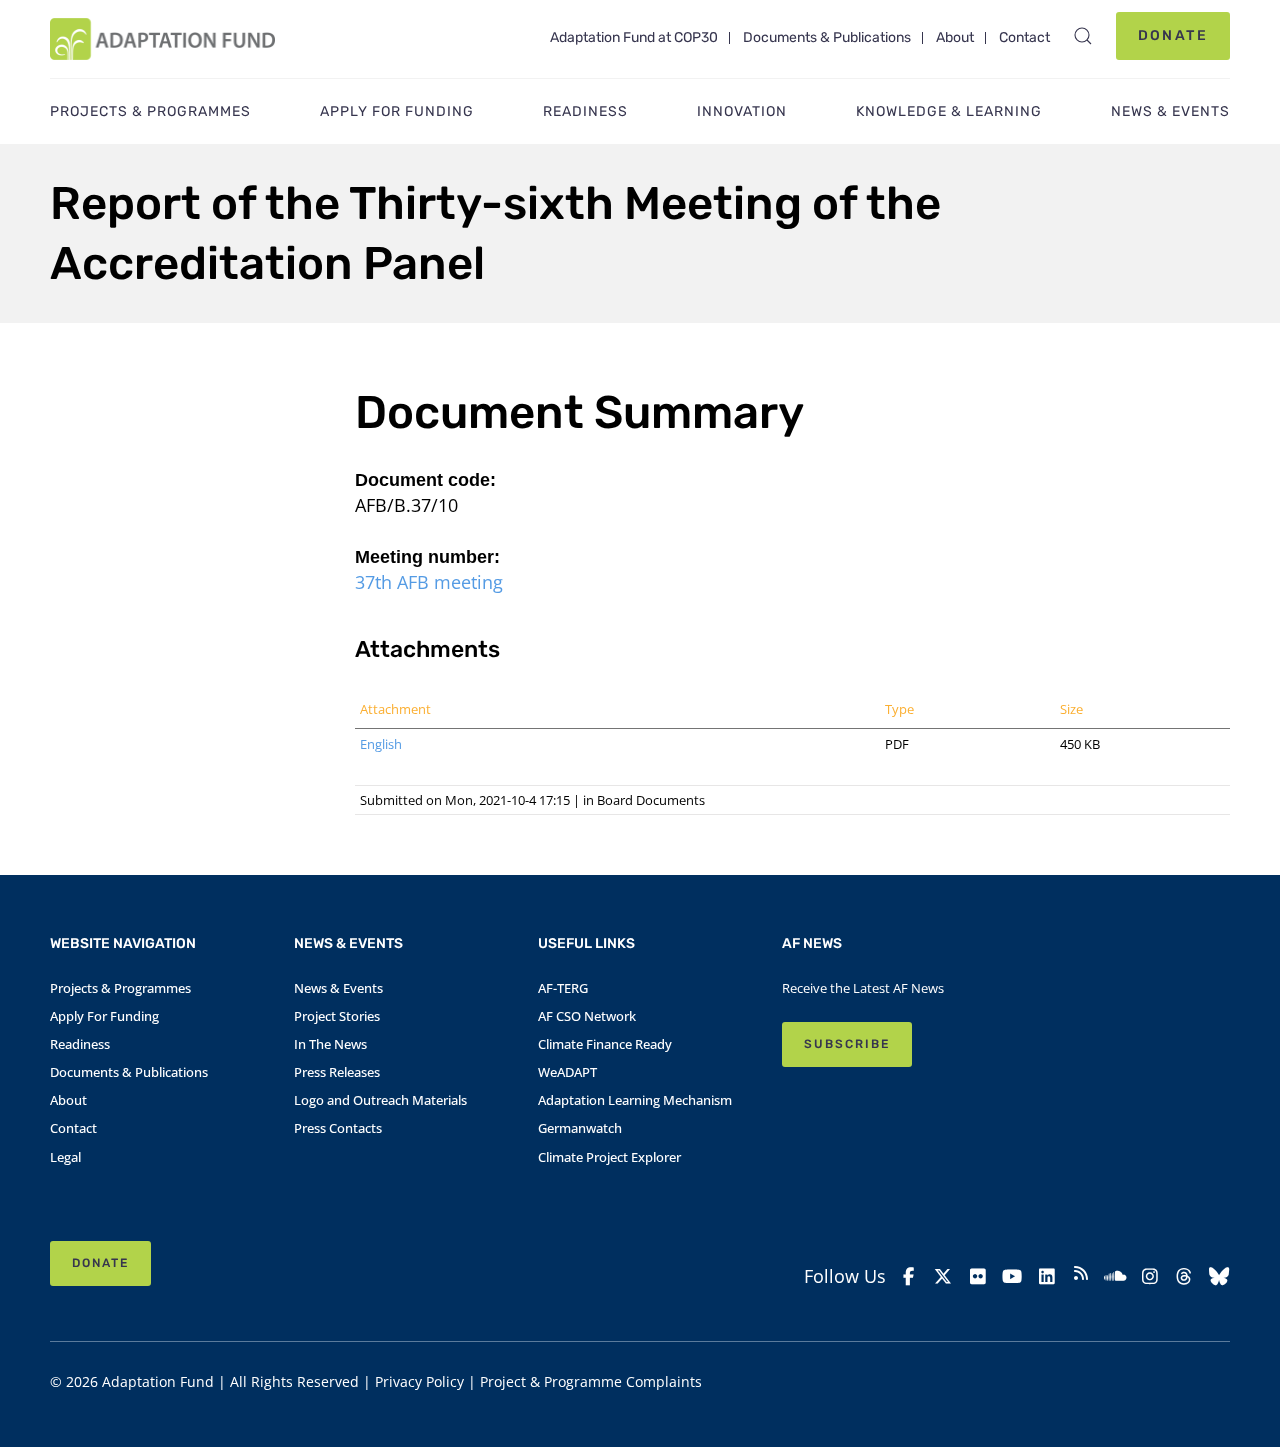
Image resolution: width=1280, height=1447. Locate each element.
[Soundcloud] (1115, 1276)
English (381, 744)
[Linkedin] (1046, 1276)
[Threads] (1184, 1276)
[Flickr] (978, 1276)
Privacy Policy (419, 1381)
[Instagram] (1150, 1276)
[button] (1083, 36)
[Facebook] (909, 1276)
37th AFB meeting (429, 582)
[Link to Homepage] (162, 39)
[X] (943, 1276)
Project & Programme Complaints (591, 1381)
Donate (1173, 35)
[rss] (1081, 1276)
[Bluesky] (1219, 1276)
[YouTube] (1012, 1276)
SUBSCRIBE (847, 1044)
